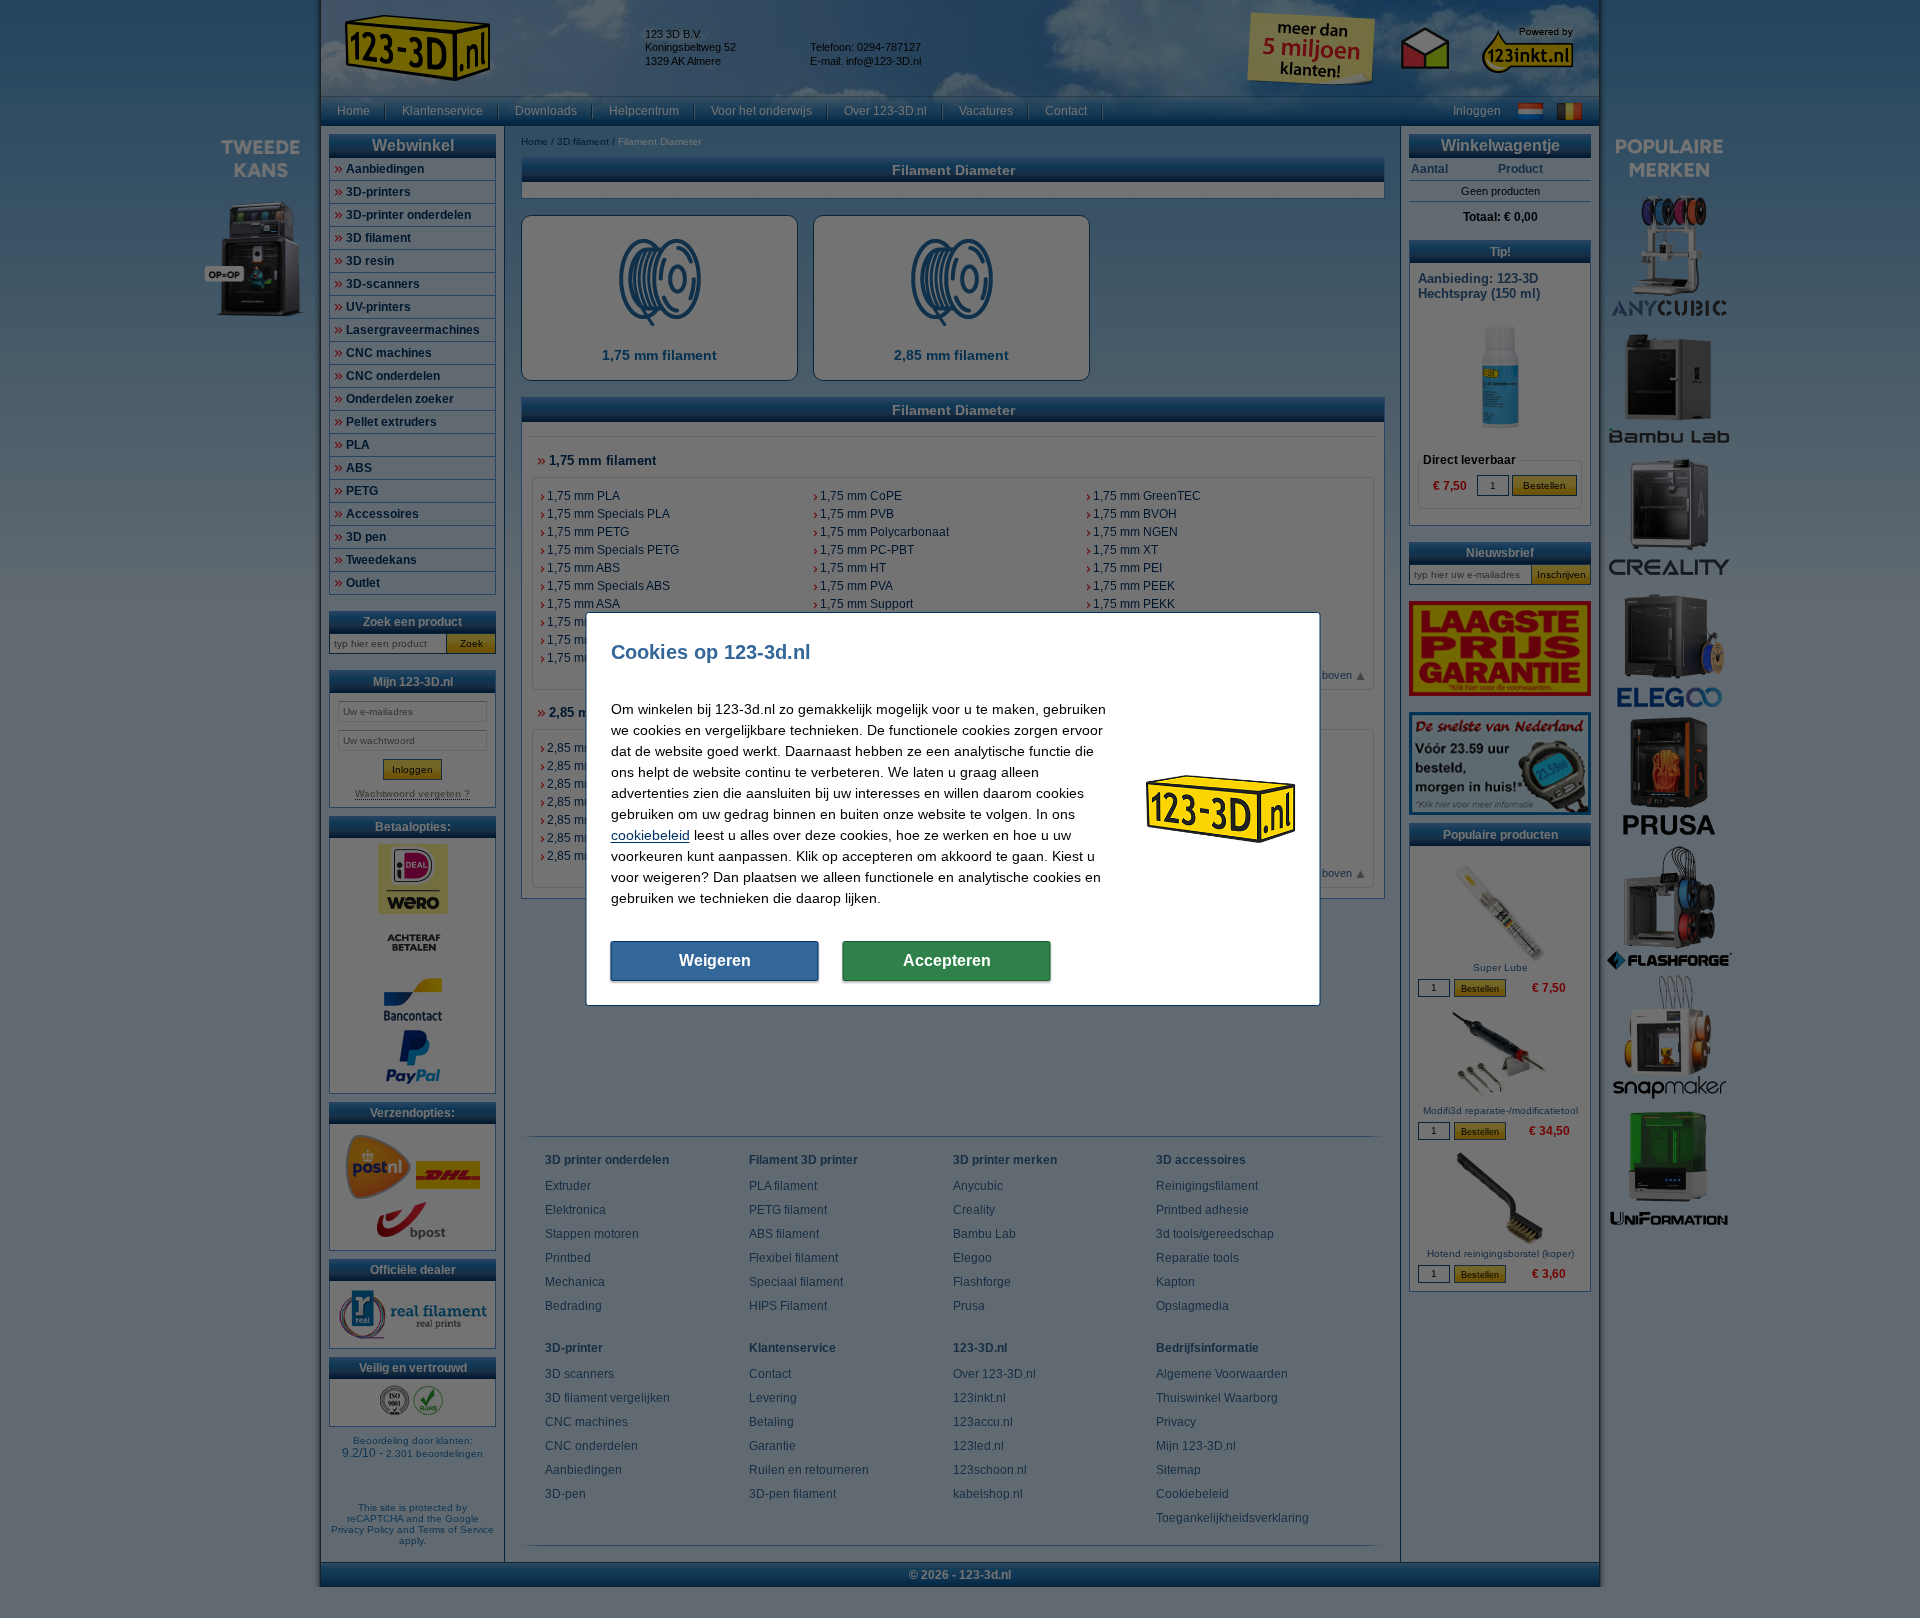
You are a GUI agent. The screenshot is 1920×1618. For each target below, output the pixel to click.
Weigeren (715, 960)
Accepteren (947, 960)
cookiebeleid (650, 835)
